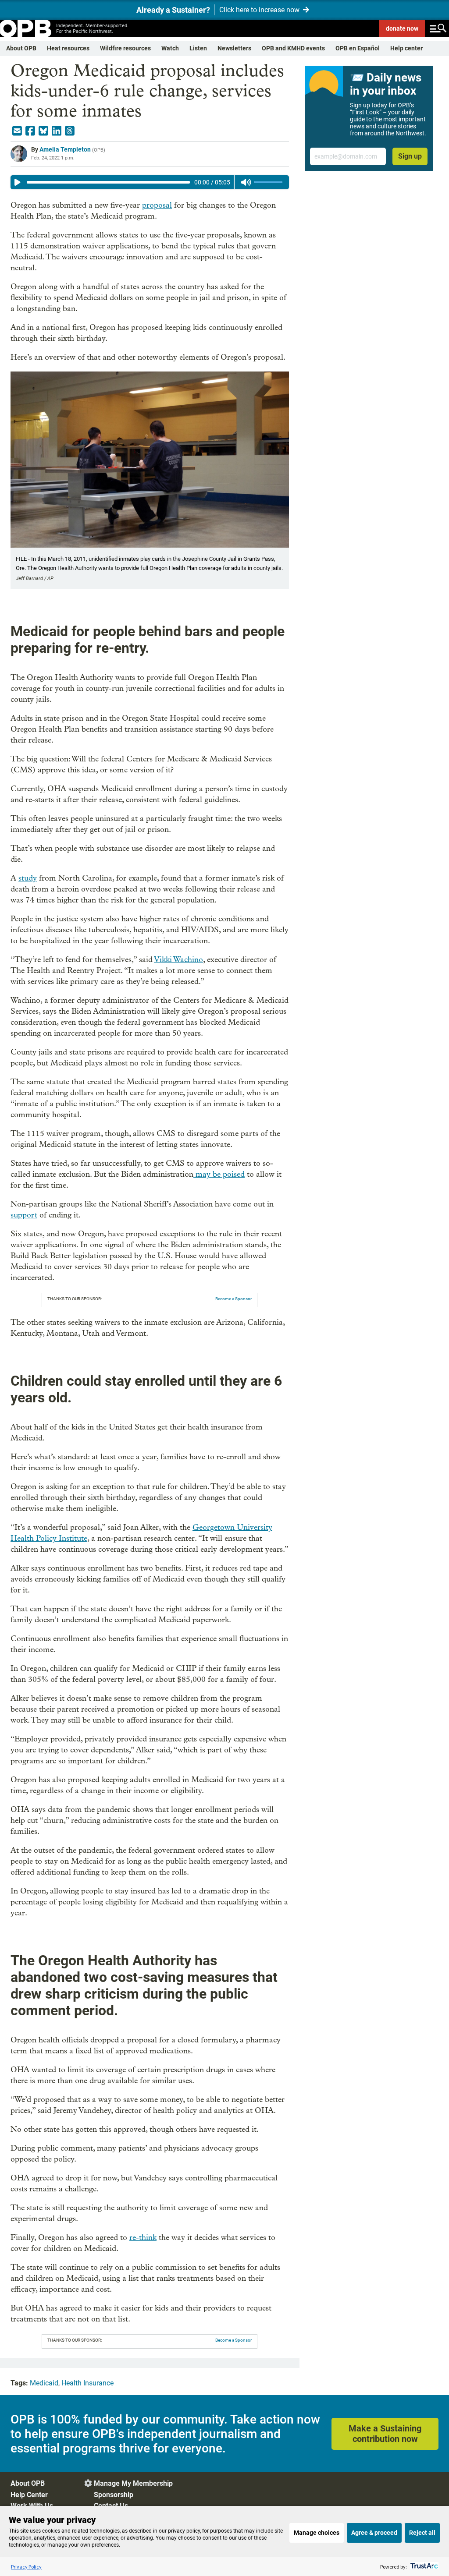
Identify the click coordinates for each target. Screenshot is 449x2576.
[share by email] (17, 131)
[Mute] (246, 182)
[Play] (18, 182)
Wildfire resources (125, 48)
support (24, 1215)
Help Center (29, 2495)
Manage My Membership (133, 2483)
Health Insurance (87, 2383)
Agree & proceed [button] (374, 2533)
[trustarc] (423, 2567)
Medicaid (44, 2383)
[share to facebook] (30, 131)
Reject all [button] (422, 2533)
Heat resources (68, 48)
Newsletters (234, 48)
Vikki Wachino (178, 960)
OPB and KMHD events (293, 48)
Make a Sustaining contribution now (385, 2434)
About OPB (21, 48)
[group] (150, 182)
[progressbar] (108, 182)
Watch (170, 48)
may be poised (219, 1174)
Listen (198, 48)
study (28, 878)
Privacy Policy (26, 2567)
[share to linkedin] (57, 131)
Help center (406, 48)
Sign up (410, 156)
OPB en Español (358, 48)
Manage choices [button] (317, 2533)
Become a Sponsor (233, 1299)
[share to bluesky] (43, 131)
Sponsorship (114, 2495)
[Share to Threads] (70, 131)
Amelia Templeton (65, 149)
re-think (143, 2238)
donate (402, 28)
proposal (157, 205)
